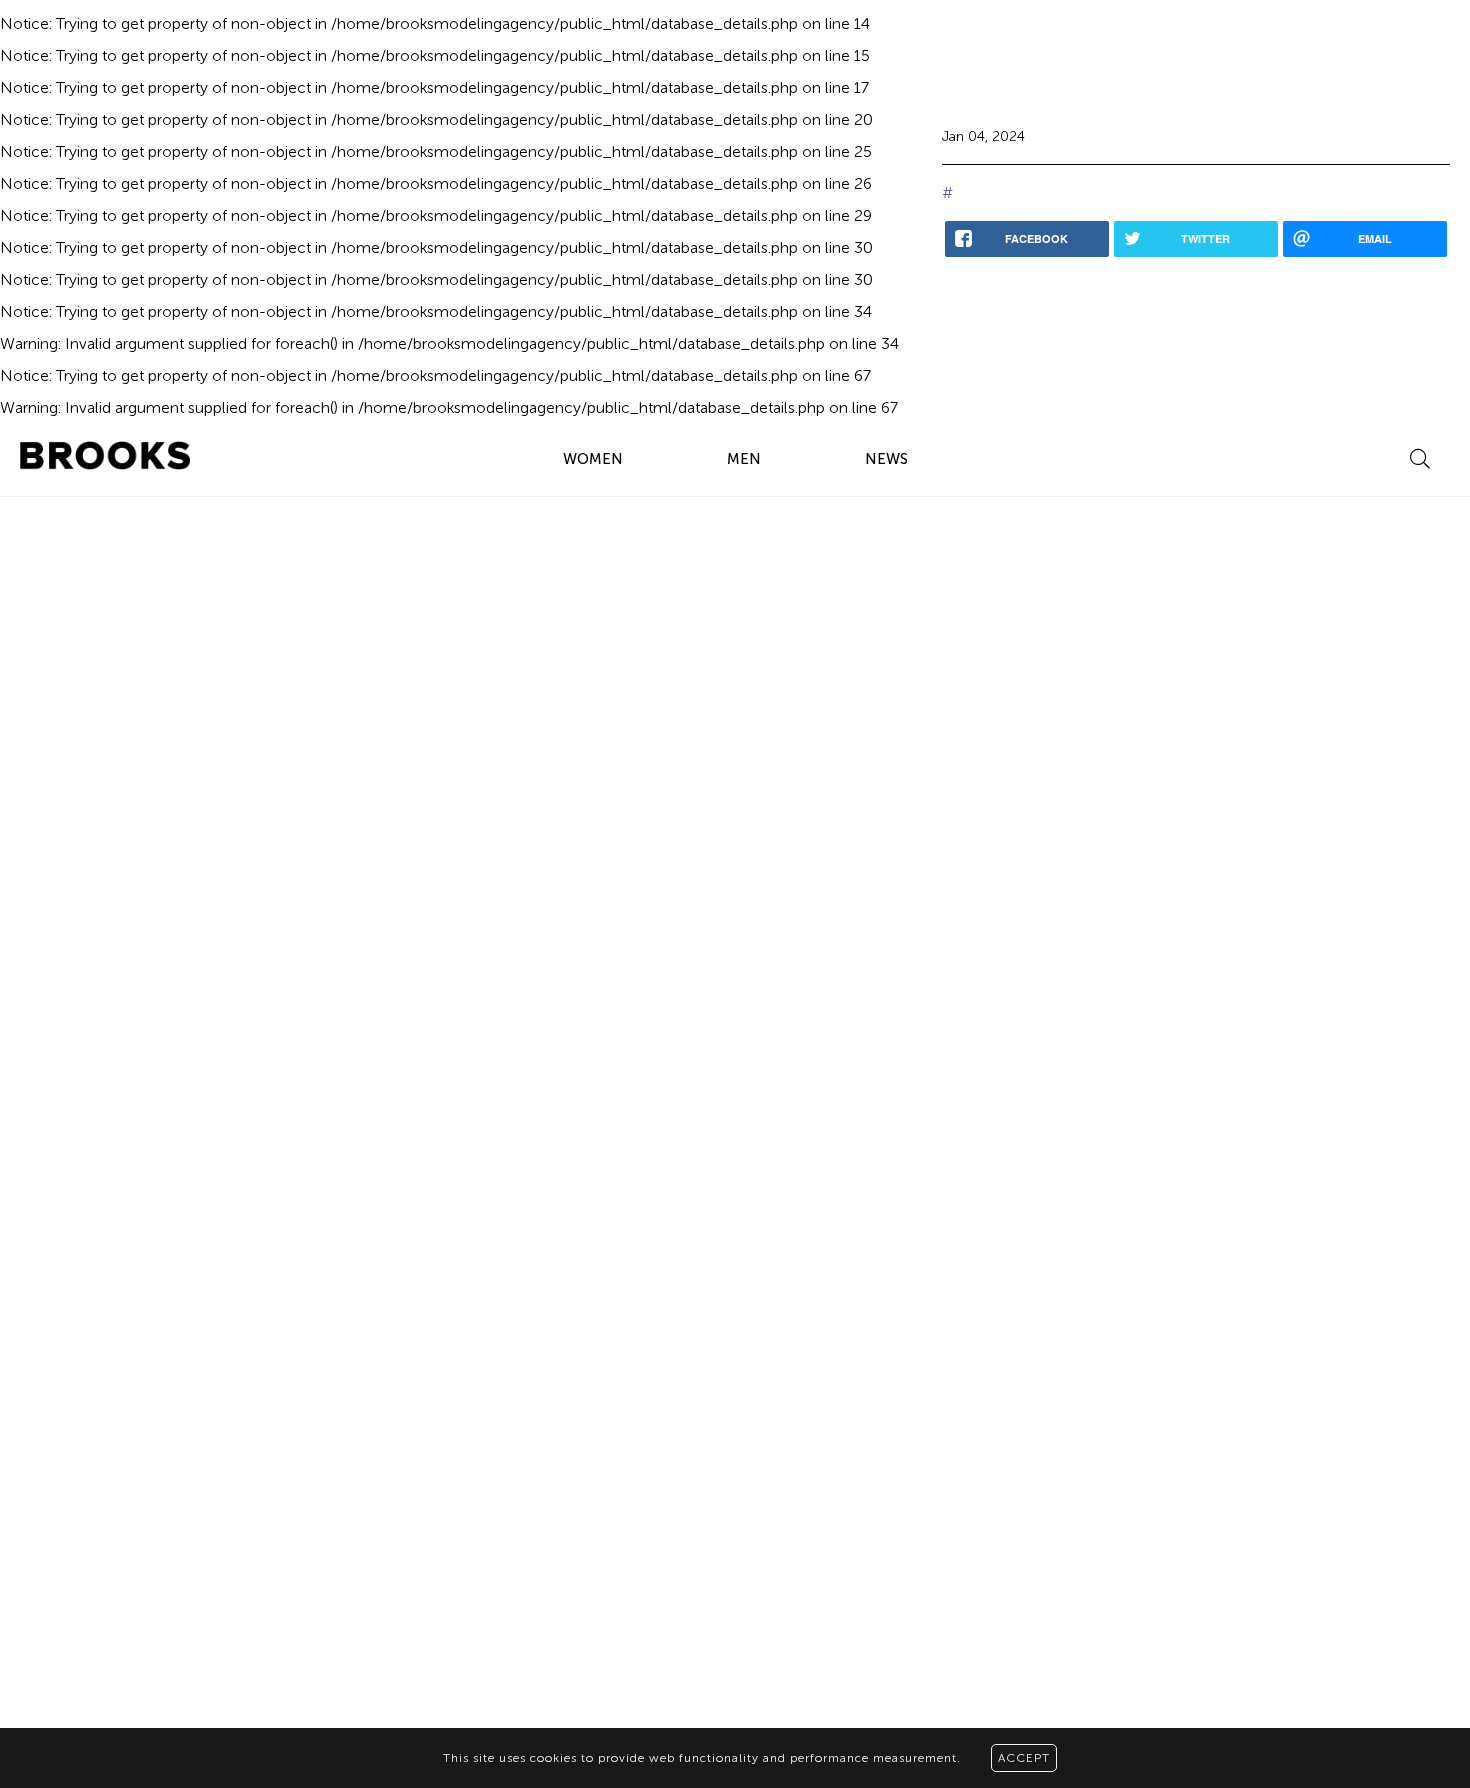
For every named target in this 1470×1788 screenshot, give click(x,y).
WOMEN (593, 459)
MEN (744, 459)
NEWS (886, 459)
